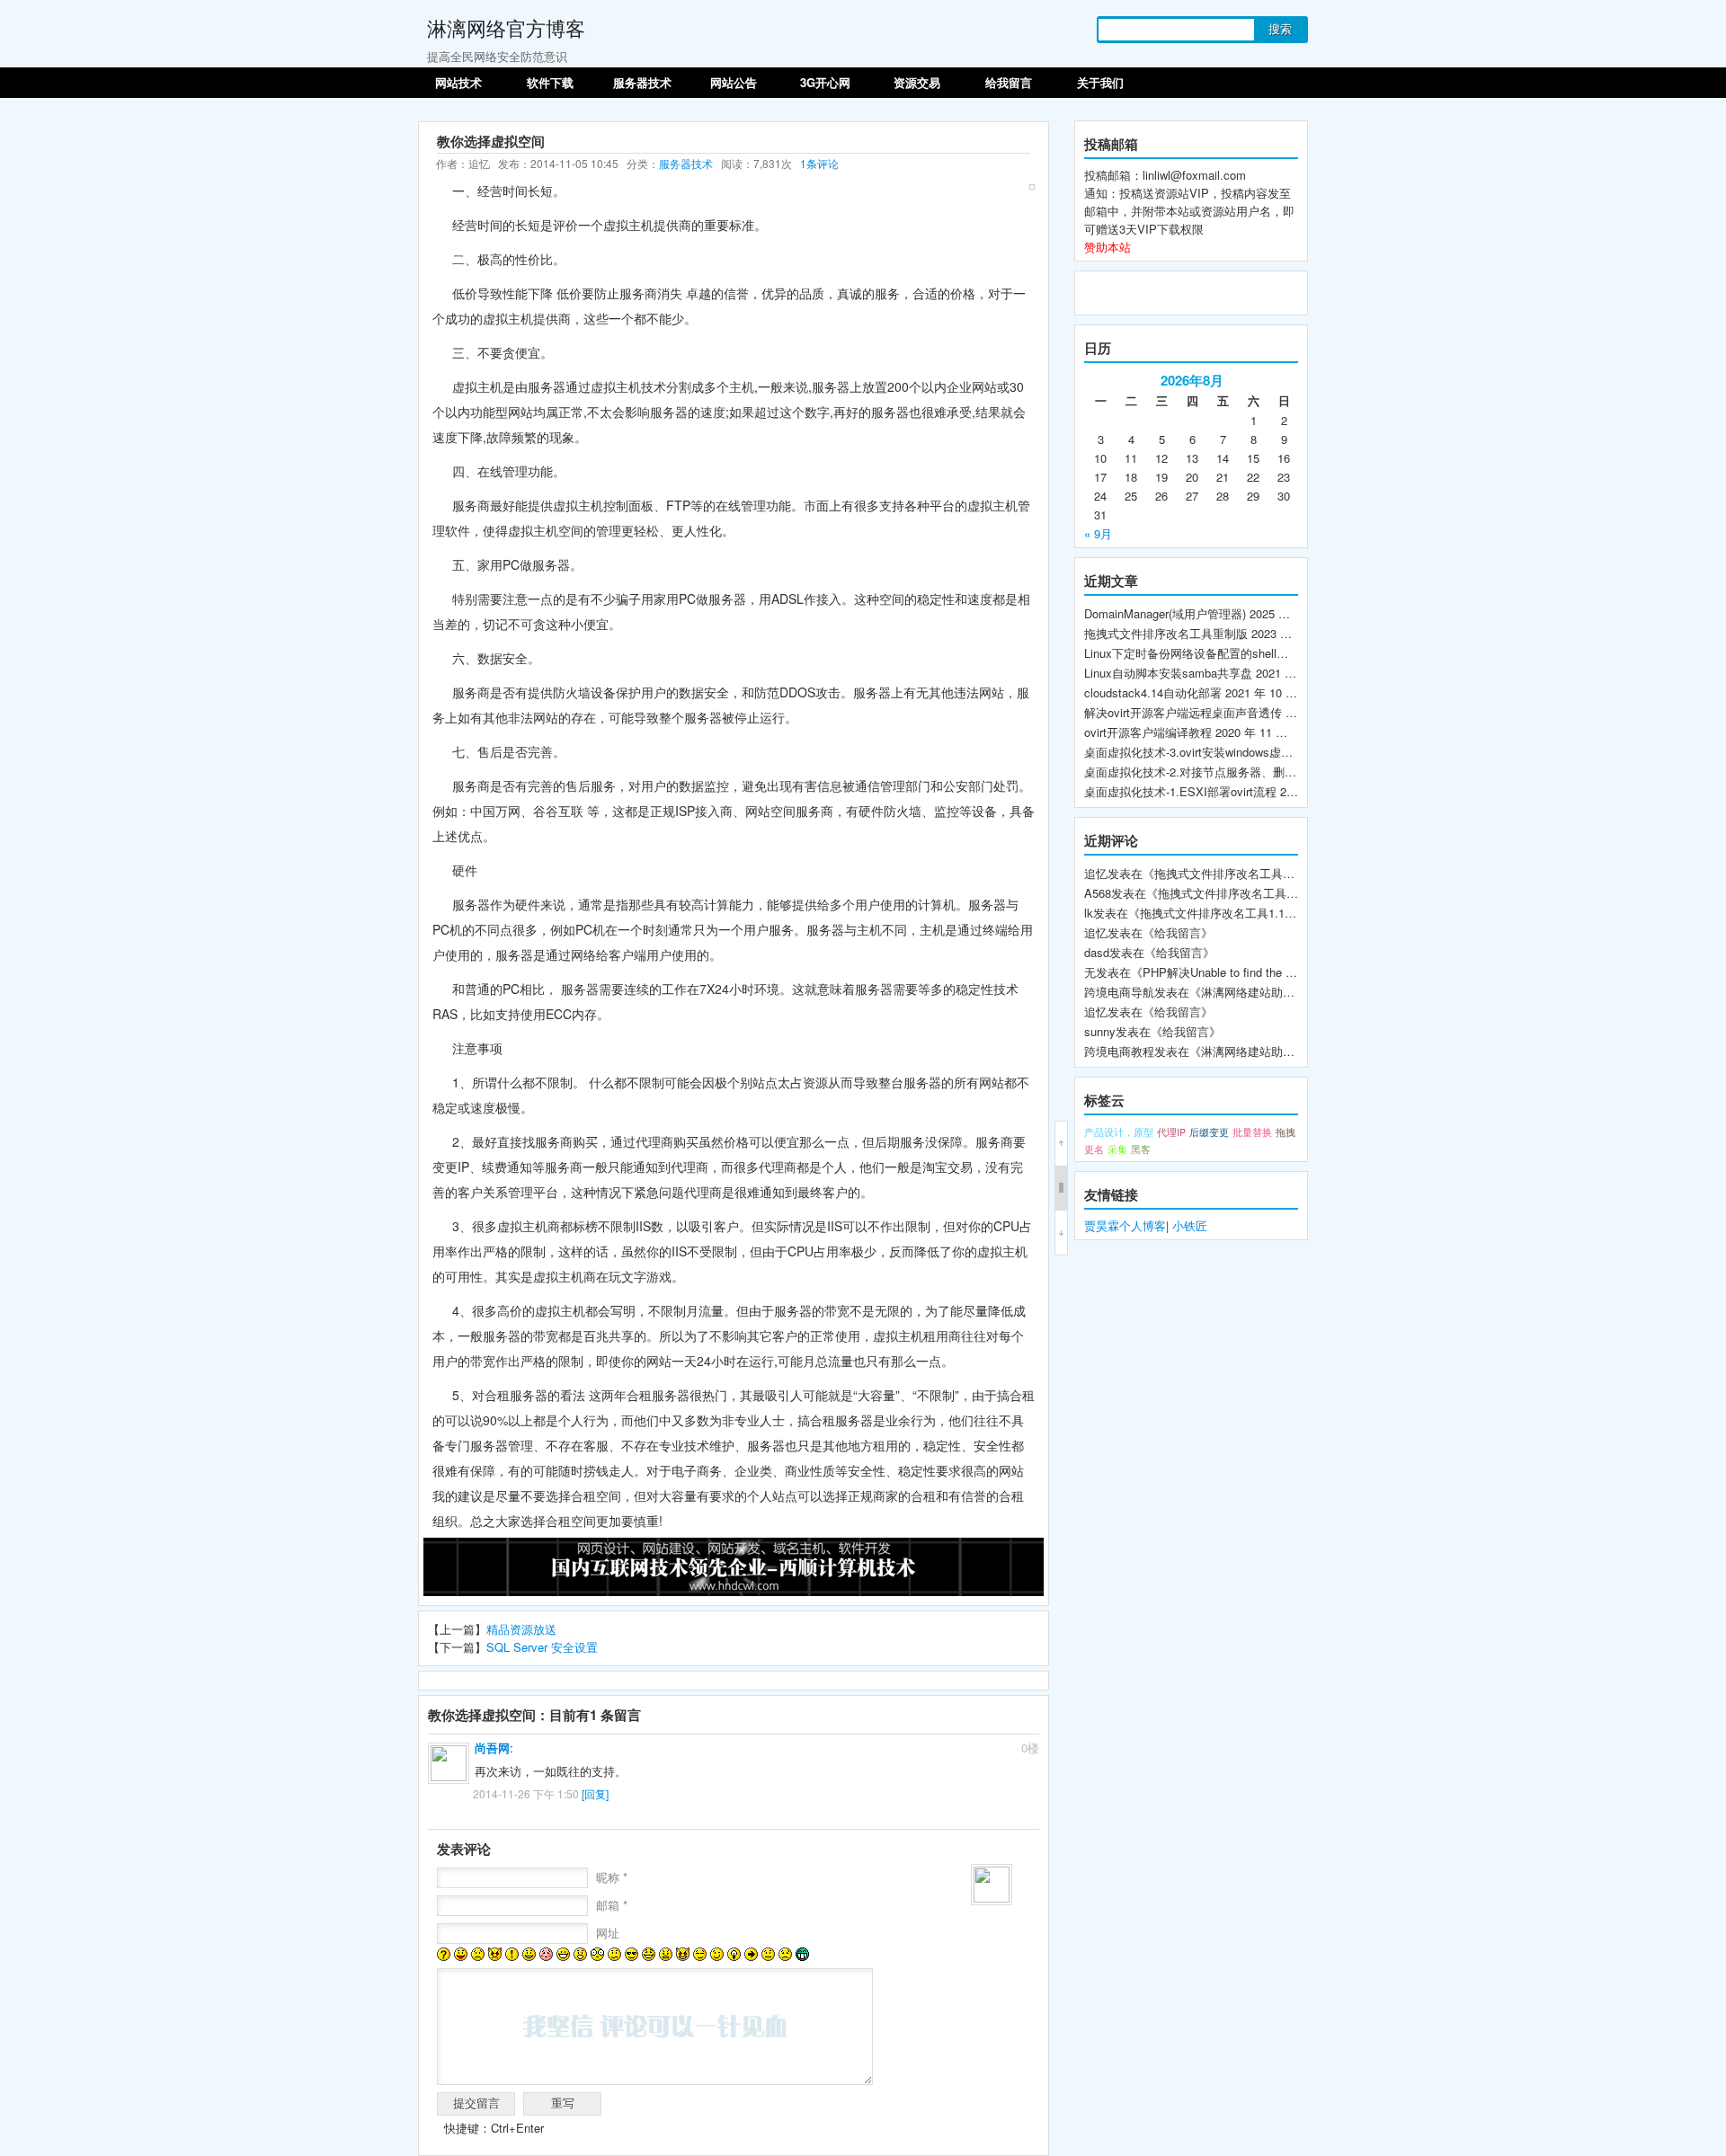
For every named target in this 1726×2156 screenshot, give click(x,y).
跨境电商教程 (1119, 1051)
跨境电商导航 (1119, 992)
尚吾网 (492, 1748)
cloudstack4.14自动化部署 (1153, 692)
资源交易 (917, 82)
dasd (1097, 952)
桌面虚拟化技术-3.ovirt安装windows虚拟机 (1194, 752)
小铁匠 (1190, 1225)
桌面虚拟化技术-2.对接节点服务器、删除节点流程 (1214, 772)
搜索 (1280, 29)
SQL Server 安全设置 (542, 1647)
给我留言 (1009, 82)
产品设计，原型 (1119, 1132)
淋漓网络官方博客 (506, 27)
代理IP (1171, 1132)
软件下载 (550, 82)
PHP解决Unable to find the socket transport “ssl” (1269, 972)
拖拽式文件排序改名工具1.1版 (1218, 913)
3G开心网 (825, 82)
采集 (1117, 1149)
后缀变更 (1209, 1132)
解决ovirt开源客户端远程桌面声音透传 (1183, 712)
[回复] (595, 1793)
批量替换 (1252, 1132)
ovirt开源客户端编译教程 (1148, 732)
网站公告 (734, 82)
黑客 (1141, 1149)
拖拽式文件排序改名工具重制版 (1166, 633)
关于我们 (1100, 82)
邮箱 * (612, 1905)
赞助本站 (1108, 247)
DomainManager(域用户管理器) (1165, 613)
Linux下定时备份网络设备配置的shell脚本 (1192, 653)
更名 (1094, 1149)
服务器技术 (642, 82)
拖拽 (1286, 1132)
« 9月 (1098, 533)
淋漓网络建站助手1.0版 (1262, 992)
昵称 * (612, 1877)
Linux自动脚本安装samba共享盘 (1168, 673)
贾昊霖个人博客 (1125, 1225)
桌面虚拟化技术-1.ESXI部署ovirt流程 (1180, 791)
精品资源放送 (521, 1629)
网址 (608, 1933)
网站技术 (458, 82)
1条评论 (819, 163)
